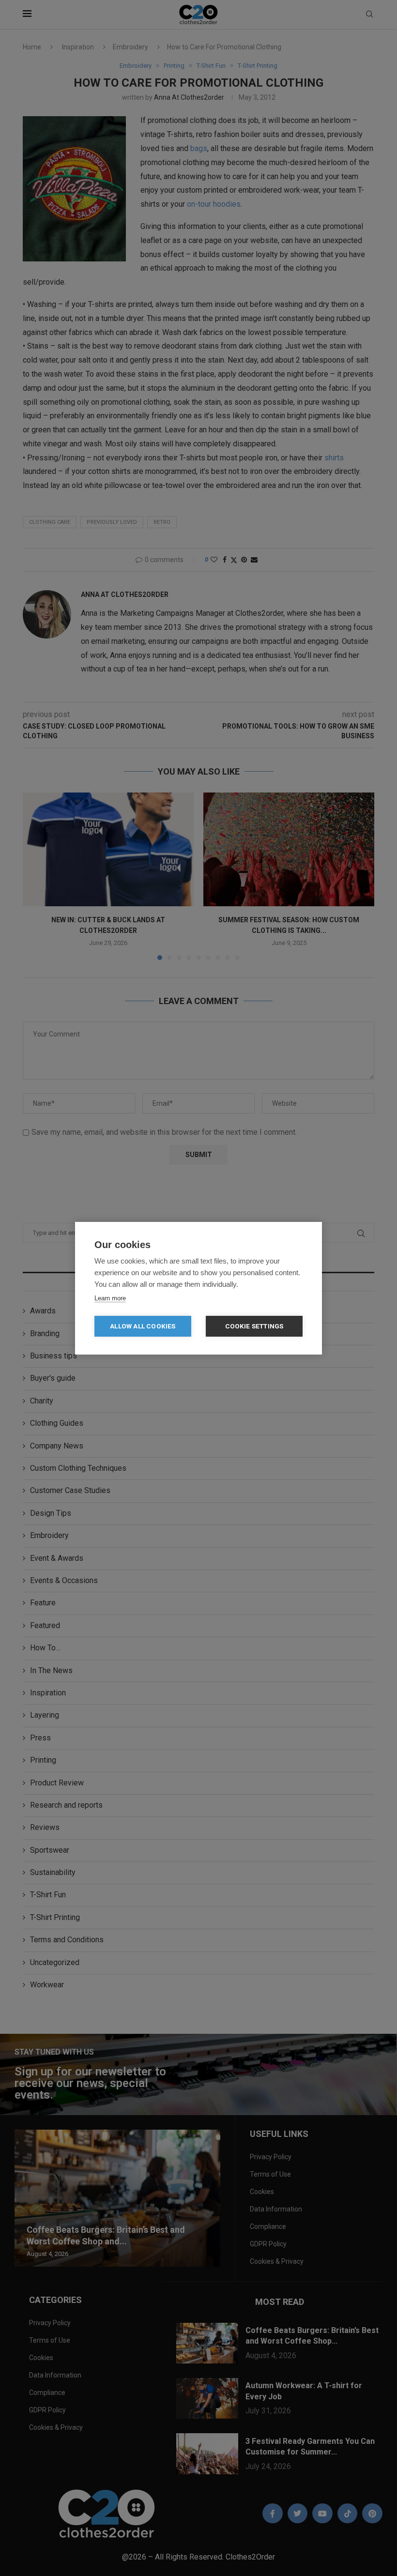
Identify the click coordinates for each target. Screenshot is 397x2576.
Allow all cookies (143, 1326)
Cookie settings (254, 1326)
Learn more (110, 1298)
